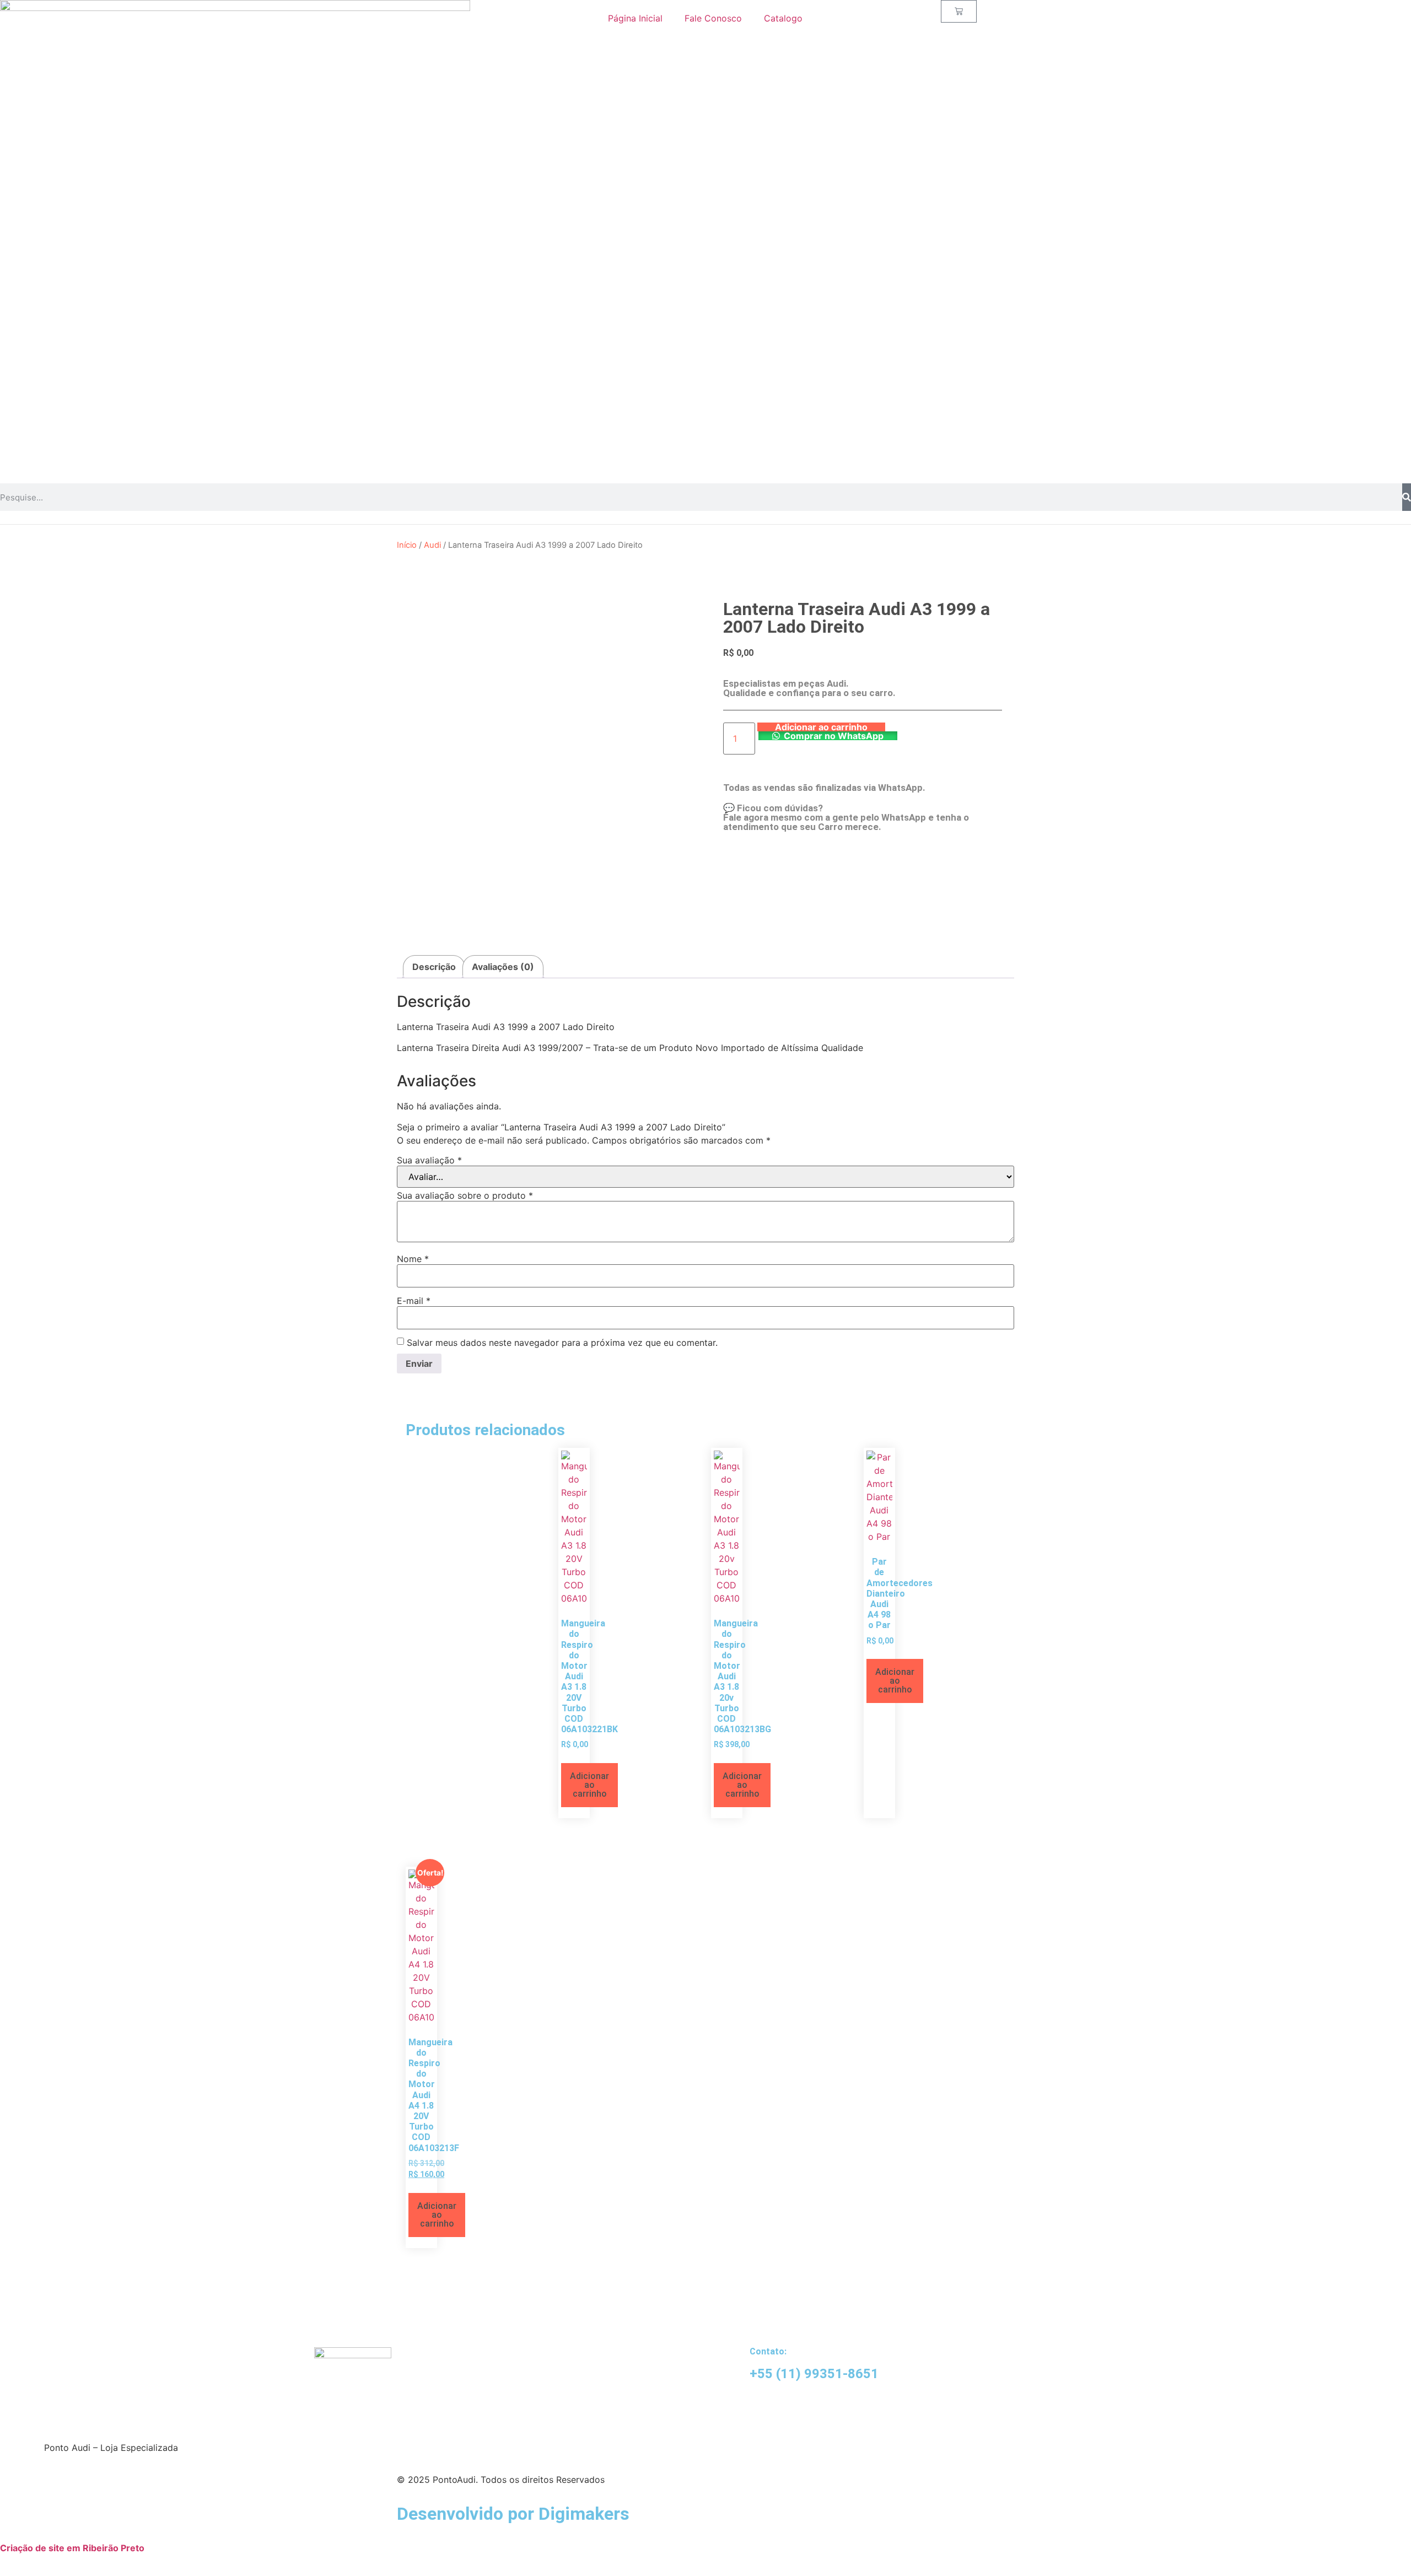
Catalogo (783, 18)
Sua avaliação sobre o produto (465, 1195)
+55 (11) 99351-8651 (814, 2374)
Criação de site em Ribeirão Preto (72, 2548)
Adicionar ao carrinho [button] (589, 1785)
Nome (413, 1259)
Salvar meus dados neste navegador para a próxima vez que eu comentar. (562, 1343)
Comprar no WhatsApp (834, 736)
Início (407, 545)
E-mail (414, 1301)
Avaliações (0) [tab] (503, 967)
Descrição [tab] (434, 967)
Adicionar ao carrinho (821, 727)
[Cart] (959, 11)
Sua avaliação (429, 1160)
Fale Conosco (713, 18)
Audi (432, 545)
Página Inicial (635, 18)
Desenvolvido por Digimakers (513, 2514)
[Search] (1407, 497)
